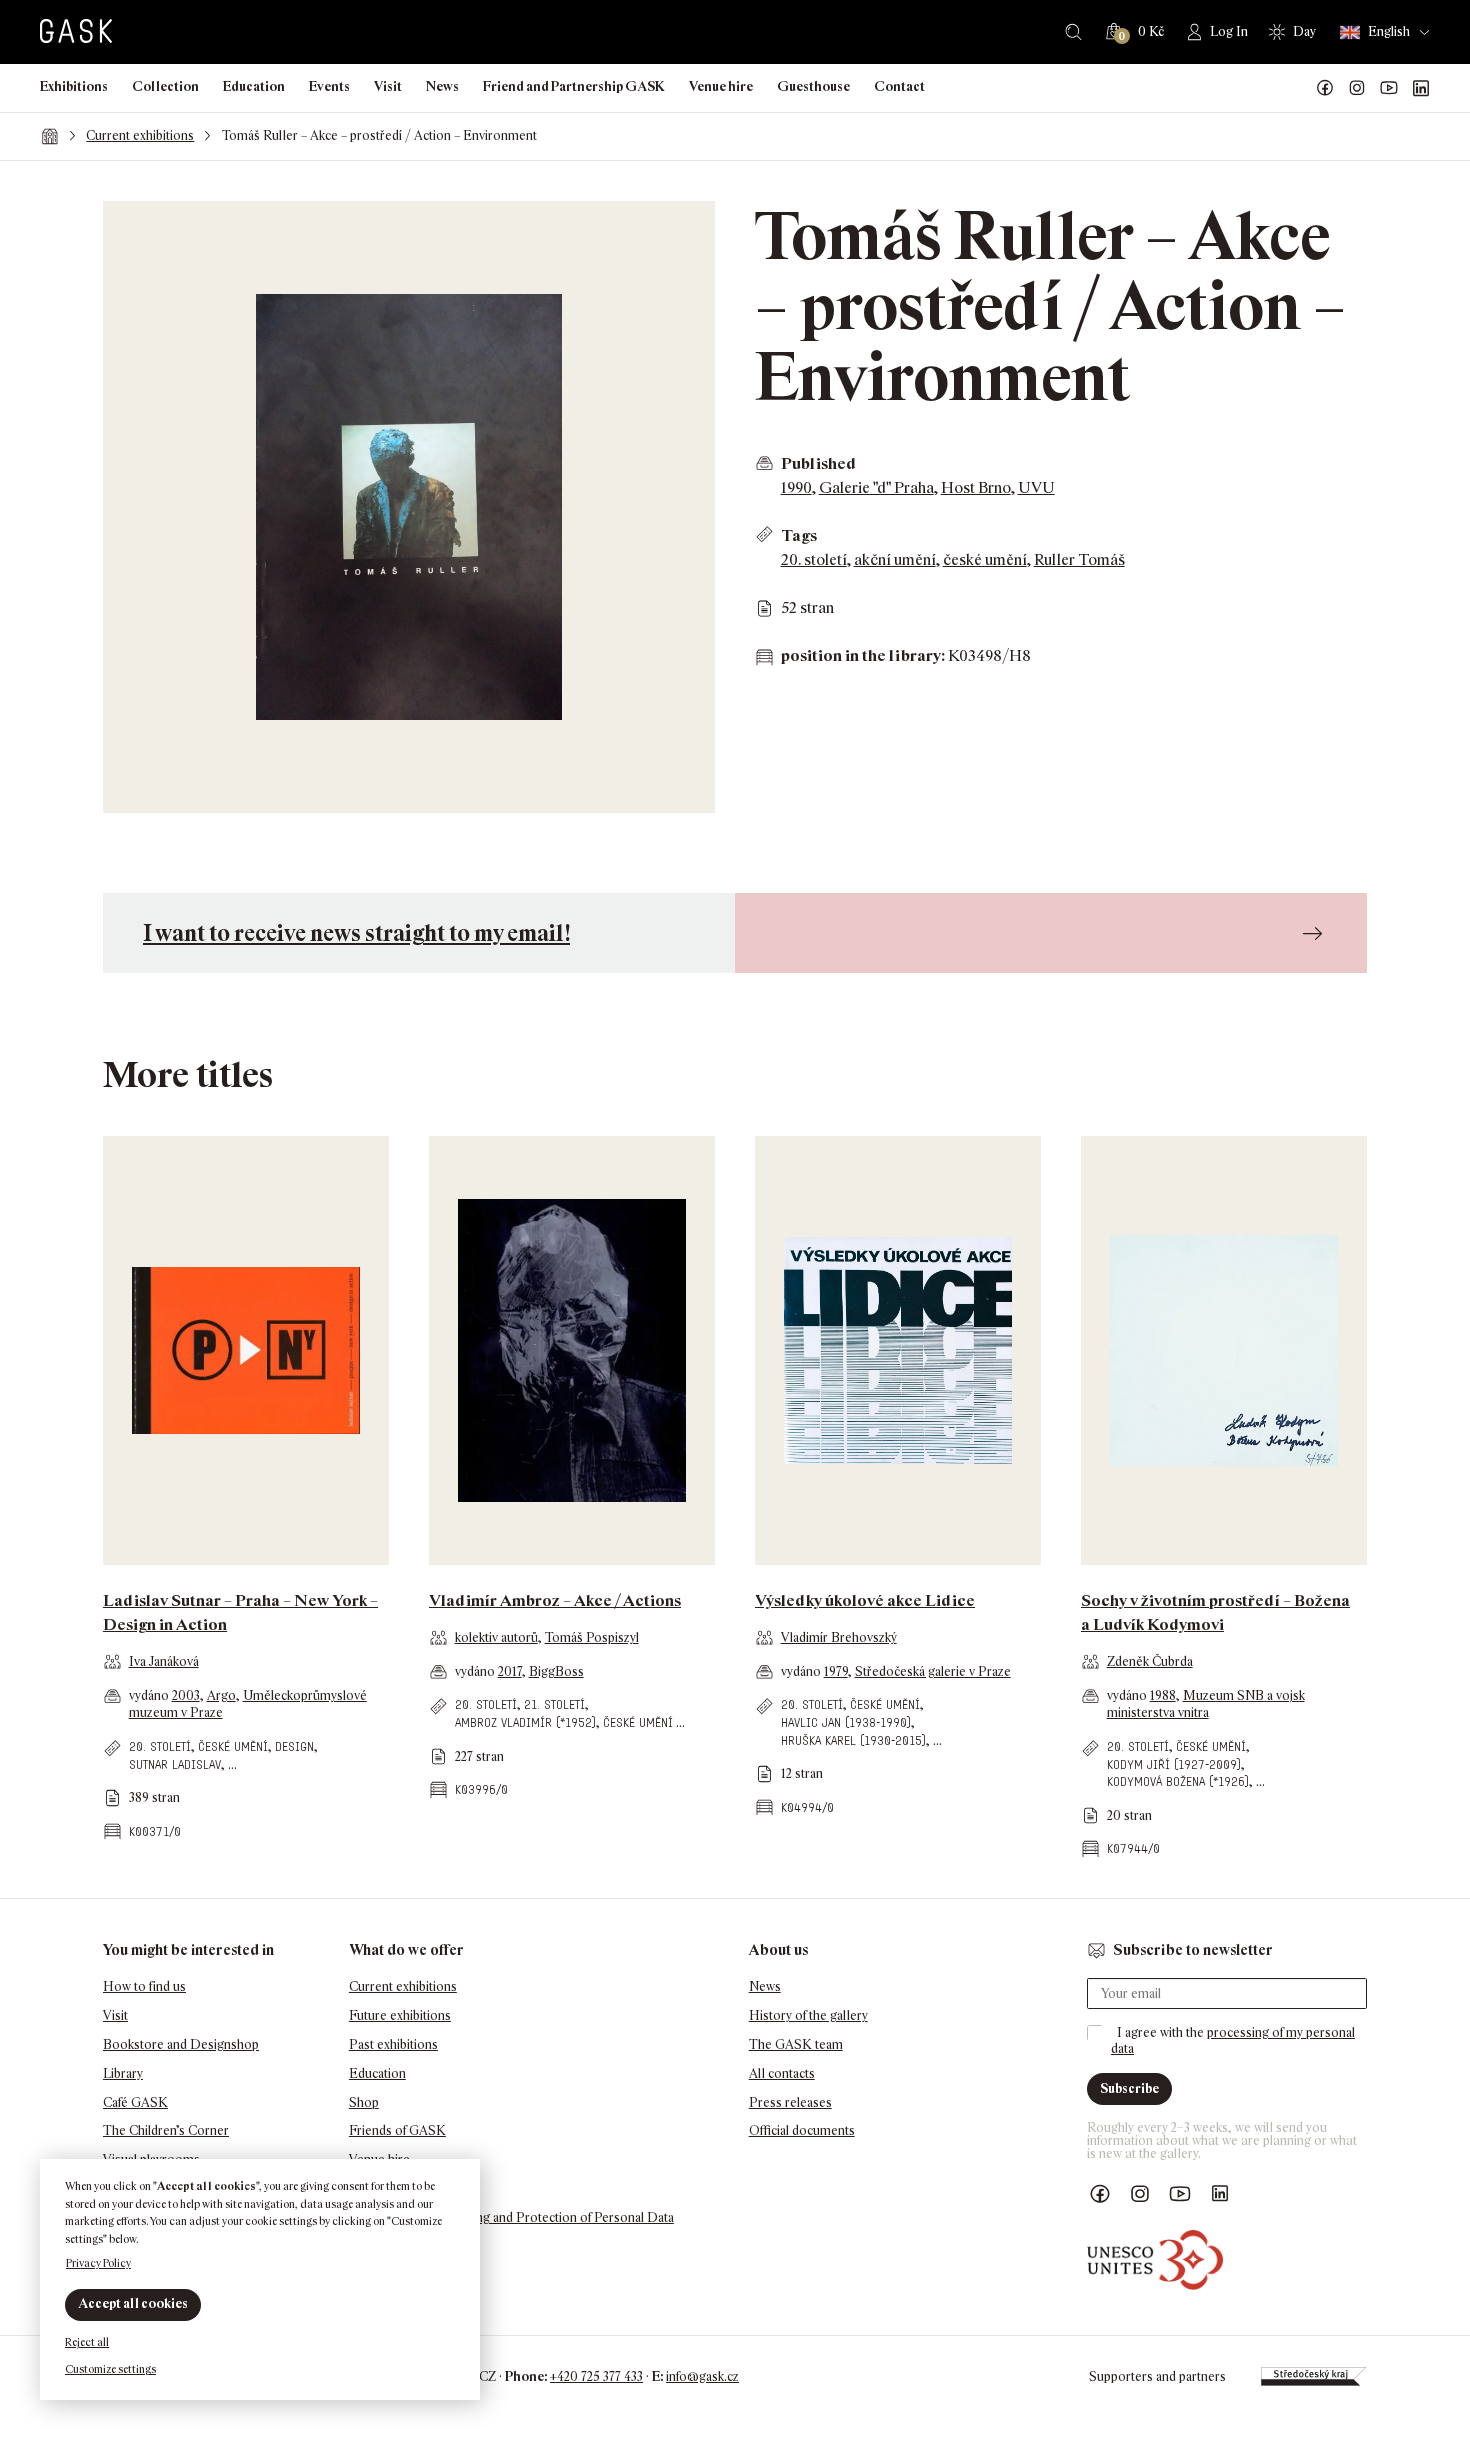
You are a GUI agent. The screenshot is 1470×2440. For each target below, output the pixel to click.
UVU (1036, 487)
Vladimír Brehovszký (839, 1637)
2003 (186, 1695)
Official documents (802, 2130)
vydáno (150, 1695)
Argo (221, 1695)
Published (818, 463)
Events (329, 86)
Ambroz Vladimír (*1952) (525, 1722)
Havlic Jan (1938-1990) (846, 1722)
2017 (510, 1671)
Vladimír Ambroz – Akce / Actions (555, 1600)
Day (1304, 31)
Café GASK (135, 2102)
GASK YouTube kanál (1389, 88)
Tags (799, 535)
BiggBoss (556, 1671)
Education (254, 86)
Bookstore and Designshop (181, 2044)
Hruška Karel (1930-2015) (853, 1740)
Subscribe (1129, 2088)
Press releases (790, 2102)
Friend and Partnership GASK (574, 86)
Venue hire (721, 86)
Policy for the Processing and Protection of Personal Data (511, 2217)
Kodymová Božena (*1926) (1178, 1781)
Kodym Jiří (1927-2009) (1174, 1764)
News (442, 86)
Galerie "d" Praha (876, 487)
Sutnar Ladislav (175, 1764)
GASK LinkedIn (1421, 88)
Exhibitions (74, 86)
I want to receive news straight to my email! (356, 932)
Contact (899, 86)
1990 (796, 487)
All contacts (782, 2073)
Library (123, 2073)
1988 (1163, 1695)
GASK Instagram (1357, 88)
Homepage (49, 136)
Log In (1229, 31)
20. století (814, 559)
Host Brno (976, 487)
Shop (364, 2102)
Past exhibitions (393, 2044)
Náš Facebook (1325, 88)
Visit (388, 86)
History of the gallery (808, 2015)
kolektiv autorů (496, 1637)
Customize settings (110, 2369)
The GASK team (796, 2044)
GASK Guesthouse (403, 2188)
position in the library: (863, 655)
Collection (165, 86)
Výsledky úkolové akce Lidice (865, 1600)
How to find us (144, 1986)
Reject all (87, 2342)
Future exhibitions (400, 2015)
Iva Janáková (164, 1661)
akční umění (895, 559)
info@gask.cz (702, 2376)
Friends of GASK (397, 2130)
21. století (554, 1704)
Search (1073, 32)
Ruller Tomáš (1079, 559)
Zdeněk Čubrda (1150, 1661)
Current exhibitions (140, 135)
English (1389, 32)
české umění (985, 559)
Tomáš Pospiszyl (592, 1637)
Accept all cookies (133, 2303)
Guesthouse (813, 86)
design (294, 1746)
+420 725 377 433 (596, 2376)
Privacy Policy (98, 2263)
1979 (836, 1671)
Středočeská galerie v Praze (933, 1671)
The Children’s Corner (166, 2130)
